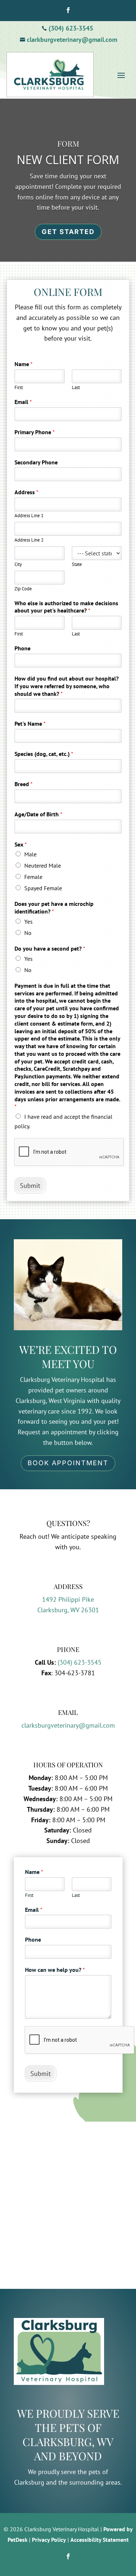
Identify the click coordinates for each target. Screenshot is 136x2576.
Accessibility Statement (100, 2540)
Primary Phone (35, 432)
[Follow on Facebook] (68, 10)
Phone (22, 648)
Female (33, 877)
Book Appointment (68, 1463)
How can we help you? (55, 1970)
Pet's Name (30, 724)
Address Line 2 (29, 540)
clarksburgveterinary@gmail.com (68, 1725)
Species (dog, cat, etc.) (44, 754)
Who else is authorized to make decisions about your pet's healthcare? (66, 607)
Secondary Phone (36, 462)
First (19, 388)
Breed (24, 784)
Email (23, 402)
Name (24, 364)
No (28, 933)
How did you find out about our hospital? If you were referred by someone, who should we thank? (67, 686)
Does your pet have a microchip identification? (54, 907)
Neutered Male (43, 865)
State (77, 564)
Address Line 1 (29, 516)
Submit (30, 1186)
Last (76, 388)
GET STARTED (68, 232)
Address (26, 492)
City (18, 564)
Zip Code (23, 589)
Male (30, 854)
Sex (21, 844)
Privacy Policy (49, 2540)
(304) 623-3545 (80, 1662)
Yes (28, 922)
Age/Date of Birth (38, 814)
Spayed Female (43, 888)
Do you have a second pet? (50, 948)
